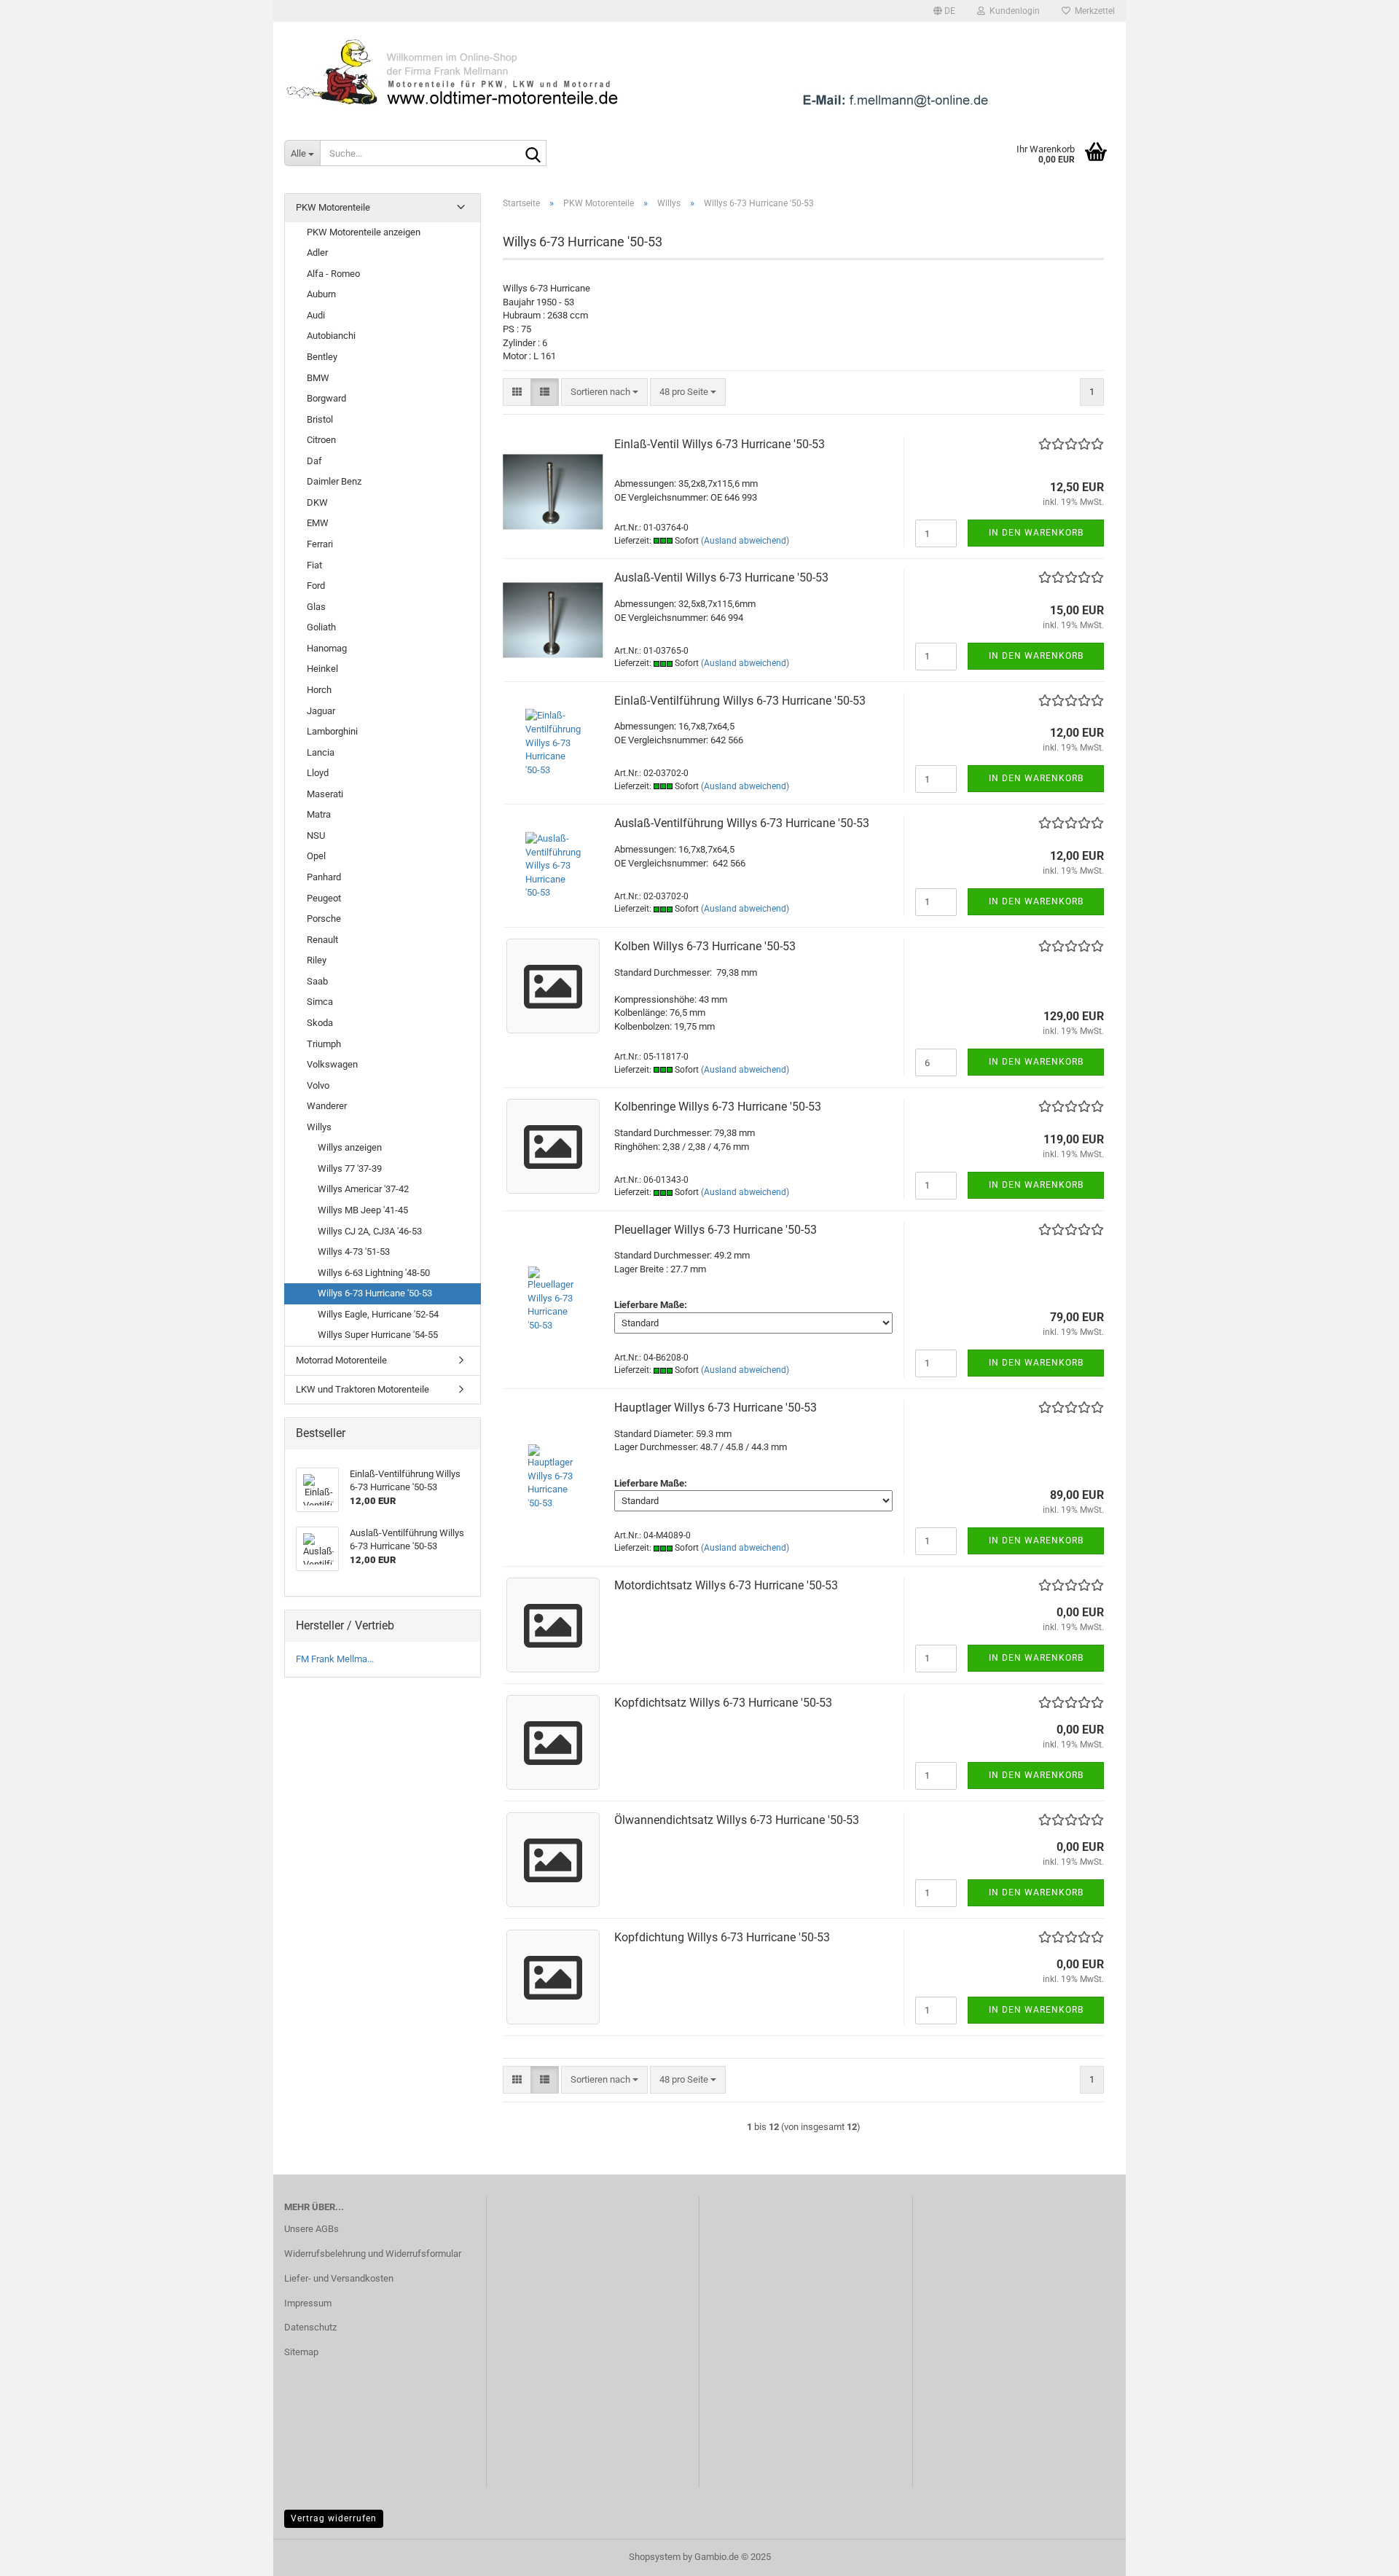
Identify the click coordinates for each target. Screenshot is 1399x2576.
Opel (316, 856)
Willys (319, 1127)
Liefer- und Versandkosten (339, 2278)
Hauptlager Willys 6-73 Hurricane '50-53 (716, 1408)
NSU (316, 835)
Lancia (321, 752)
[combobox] (604, 392)
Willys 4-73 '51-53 (354, 1252)
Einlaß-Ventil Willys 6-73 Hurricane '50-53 (720, 444)
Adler (317, 252)
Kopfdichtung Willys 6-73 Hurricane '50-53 (722, 1937)
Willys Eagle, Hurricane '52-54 (378, 1314)
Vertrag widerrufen (334, 2518)
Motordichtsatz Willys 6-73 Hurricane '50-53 (726, 1585)
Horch (319, 690)
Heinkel (322, 669)
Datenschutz (310, 2327)
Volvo (318, 1085)
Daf (314, 461)
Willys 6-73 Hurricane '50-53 (375, 1293)
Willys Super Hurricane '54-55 (378, 1335)
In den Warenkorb (1036, 533)
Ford (316, 586)
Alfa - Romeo (333, 274)
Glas (316, 607)
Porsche (324, 919)
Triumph (324, 1044)
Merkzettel (1093, 11)
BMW (318, 378)
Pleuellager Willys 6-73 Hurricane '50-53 (716, 1230)
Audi (316, 315)
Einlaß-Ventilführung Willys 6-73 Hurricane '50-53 (740, 701)
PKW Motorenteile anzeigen (364, 232)
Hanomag (327, 648)
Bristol (320, 419)
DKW (317, 502)
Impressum (308, 2303)
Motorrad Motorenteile (341, 1360)
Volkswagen (332, 1064)
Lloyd (318, 773)
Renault (322, 940)
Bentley (322, 357)
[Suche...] (533, 154)
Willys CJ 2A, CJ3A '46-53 (370, 1231)
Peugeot (324, 898)
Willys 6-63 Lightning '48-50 (374, 1273)
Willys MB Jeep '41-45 (363, 1210)
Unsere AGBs (311, 2229)
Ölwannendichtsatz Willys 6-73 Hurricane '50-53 (737, 1820)
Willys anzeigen (350, 1147)
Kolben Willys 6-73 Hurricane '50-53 (705, 946)
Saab (317, 981)
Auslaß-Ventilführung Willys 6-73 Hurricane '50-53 (742, 823)
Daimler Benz (334, 481)
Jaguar (321, 711)
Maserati (325, 794)
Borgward (326, 398)
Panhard (324, 877)
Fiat (314, 565)
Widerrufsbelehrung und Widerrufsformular (373, 2254)
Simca (320, 1002)
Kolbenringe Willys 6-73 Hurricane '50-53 (718, 1107)
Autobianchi (331, 336)
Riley (317, 960)
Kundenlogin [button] (1012, 11)
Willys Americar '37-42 (363, 1189)
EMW (318, 523)
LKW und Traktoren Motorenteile (363, 1389)
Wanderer (327, 1106)
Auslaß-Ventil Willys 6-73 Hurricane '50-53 (721, 578)
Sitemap (301, 2352)
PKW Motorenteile (333, 207)
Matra (319, 814)
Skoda (320, 1023)
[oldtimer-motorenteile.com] (699, 73)
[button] (944, 11)
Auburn (321, 294)
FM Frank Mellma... (335, 1659)
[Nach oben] (1359, 2554)
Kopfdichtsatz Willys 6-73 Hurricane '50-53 (723, 1703)
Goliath (321, 627)
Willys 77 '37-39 (350, 1168)
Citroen (321, 440)
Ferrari (320, 544)
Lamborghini (332, 731)
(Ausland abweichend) (745, 541)
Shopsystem (655, 2557)
